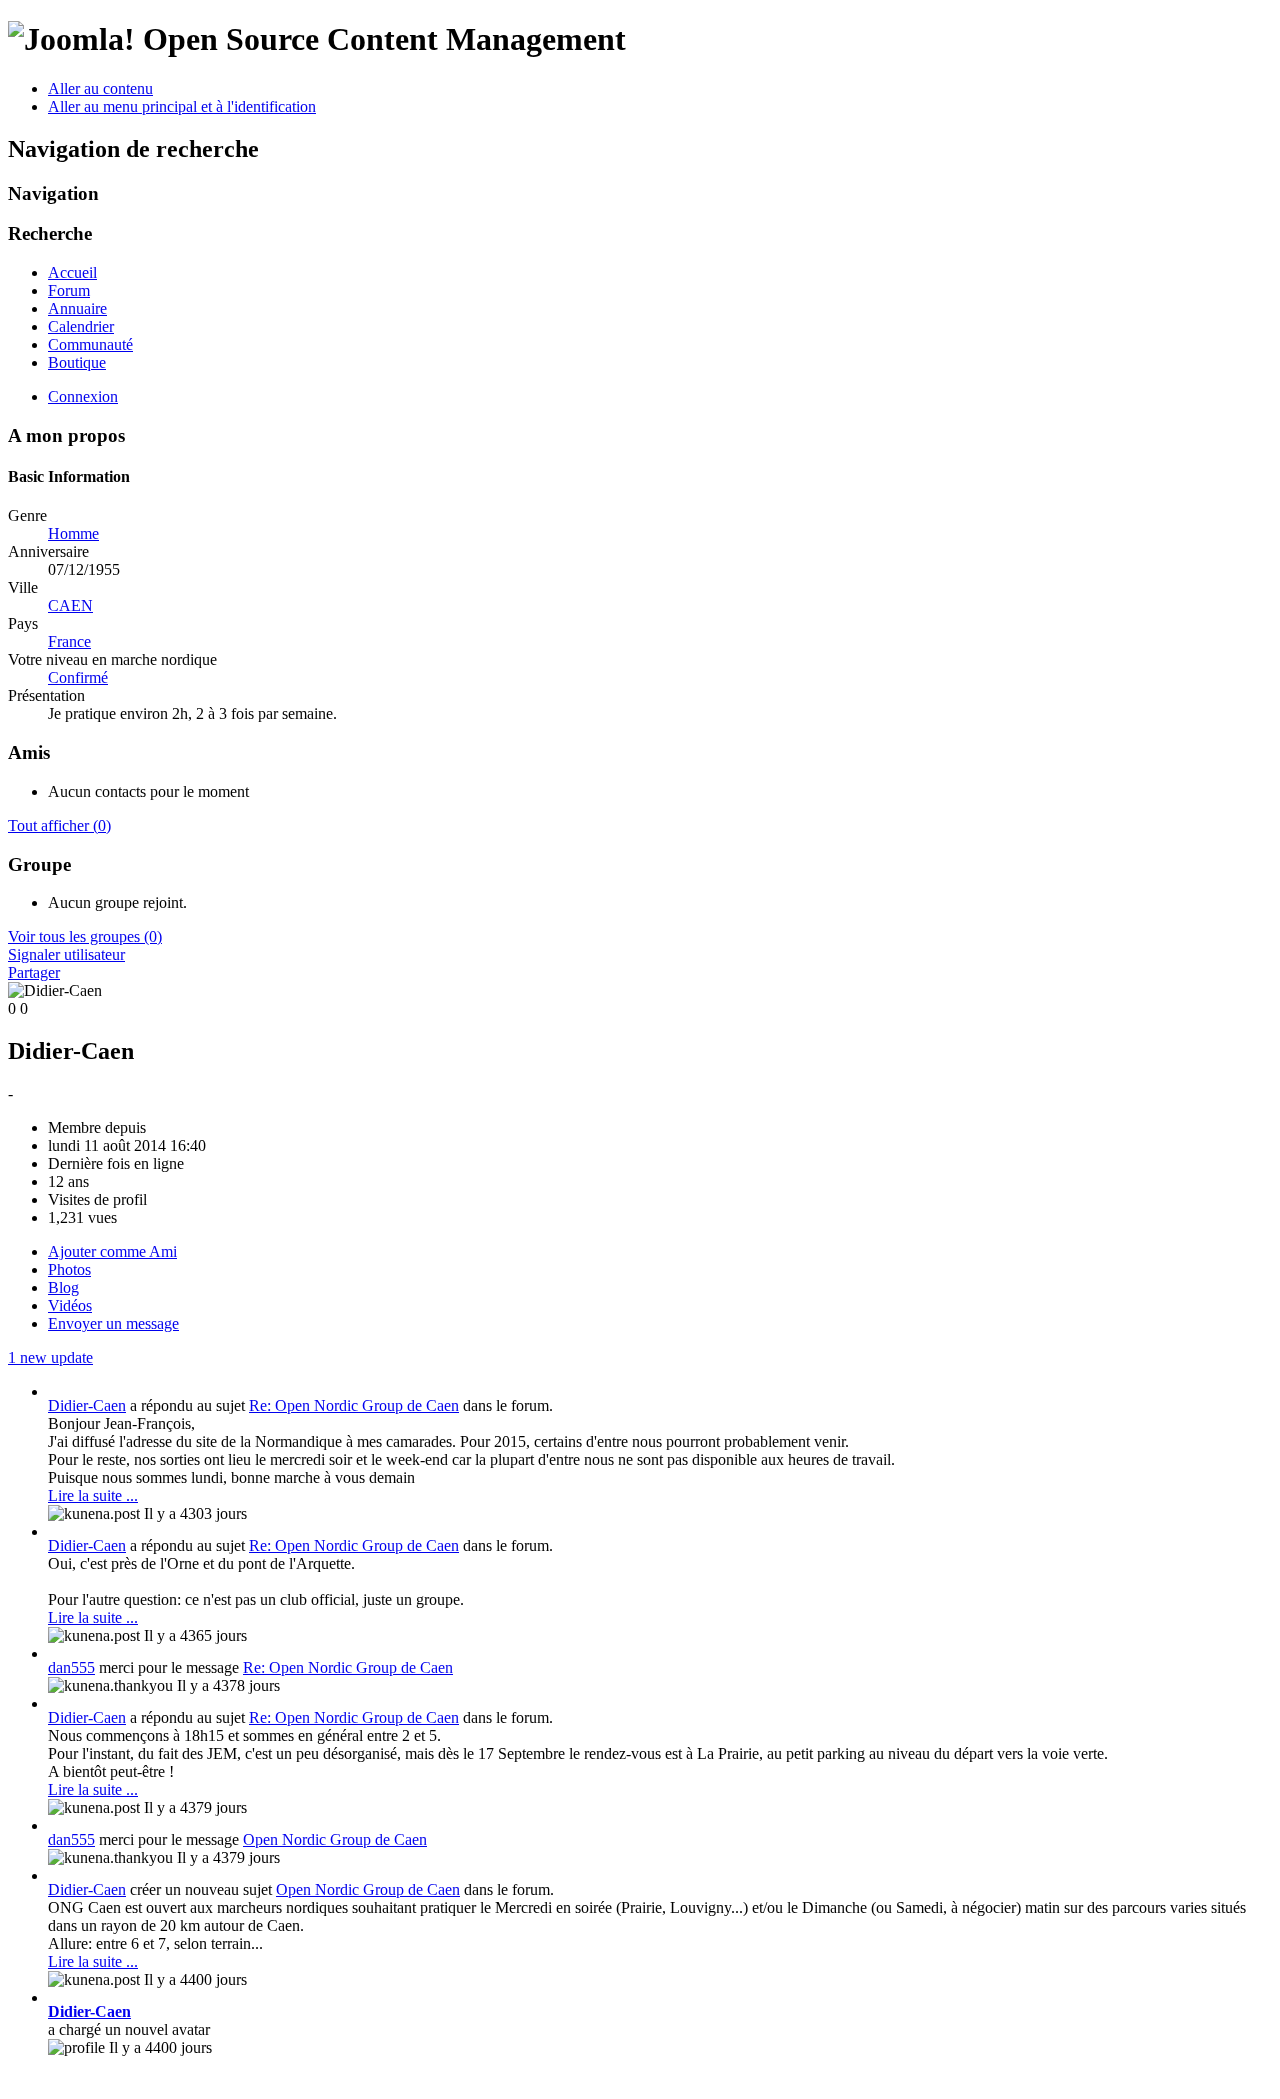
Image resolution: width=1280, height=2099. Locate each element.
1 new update (50, 1357)
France (69, 641)
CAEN (70, 605)
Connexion (83, 396)
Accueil (72, 272)
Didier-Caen (87, 1405)
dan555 (71, 1667)
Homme (73, 533)
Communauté (90, 344)
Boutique (77, 362)
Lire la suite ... (93, 1495)
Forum (69, 290)
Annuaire (77, 308)
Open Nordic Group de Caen (335, 1839)
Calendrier (81, 326)
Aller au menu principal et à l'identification (182, 106)
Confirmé (78, 677)
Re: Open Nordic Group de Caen (354, 1405)
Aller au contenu (100, 88)
